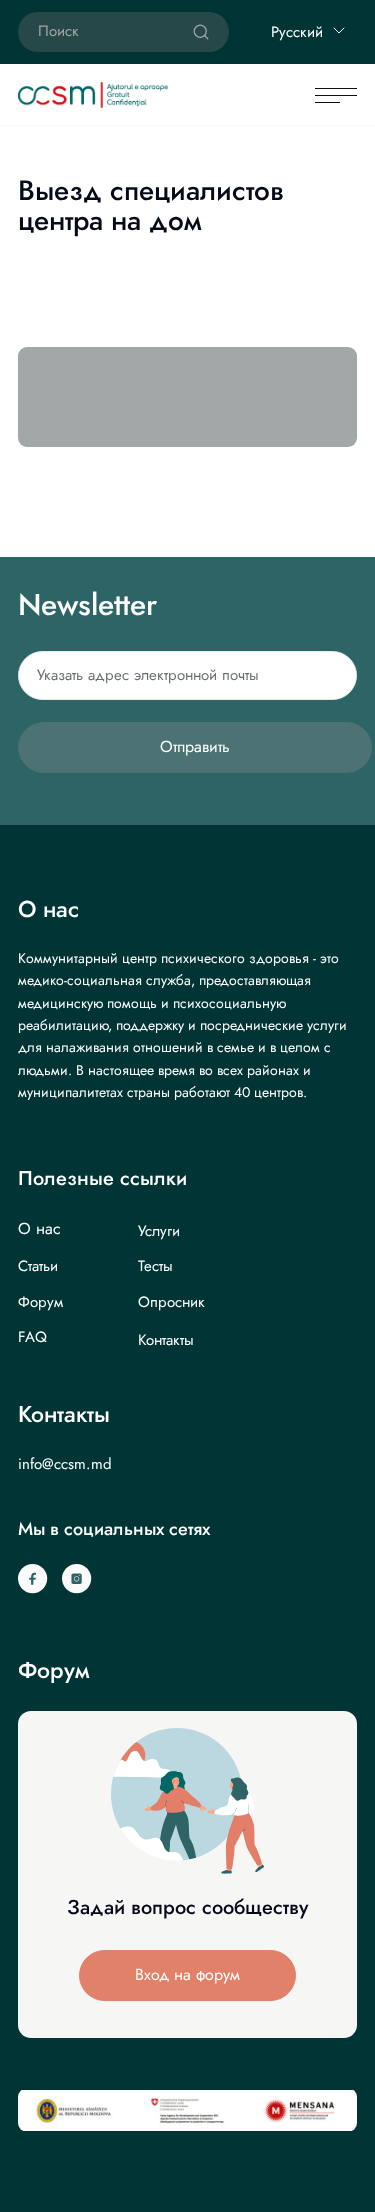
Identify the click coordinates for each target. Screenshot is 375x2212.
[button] (187, 1975)
